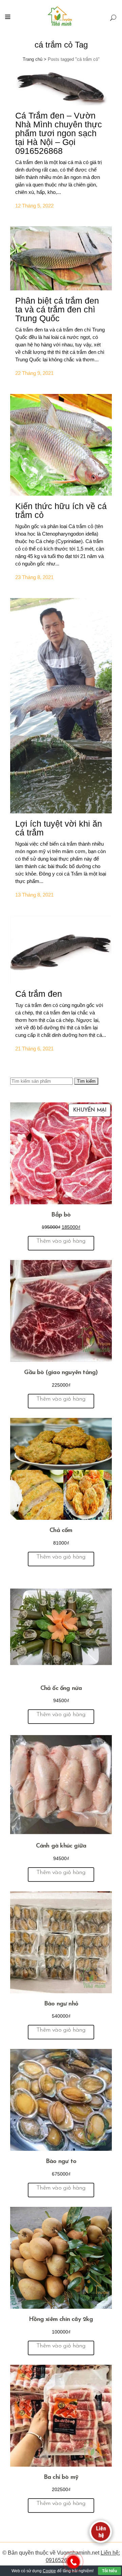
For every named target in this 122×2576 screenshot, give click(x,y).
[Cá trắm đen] (61, 950)
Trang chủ (33, 59)
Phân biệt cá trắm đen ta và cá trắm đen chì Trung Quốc (57, 309)
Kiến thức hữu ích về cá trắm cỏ (61, 510)
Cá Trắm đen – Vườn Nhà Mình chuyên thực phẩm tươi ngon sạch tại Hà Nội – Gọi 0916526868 (59, 133)
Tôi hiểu (109, 2571)
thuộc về (45, 2553)
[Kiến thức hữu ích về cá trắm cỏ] (61, 445)
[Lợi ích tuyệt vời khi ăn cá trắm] (61, 706)
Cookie (49, 2571)
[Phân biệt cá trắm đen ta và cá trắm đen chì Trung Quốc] (61, 258)
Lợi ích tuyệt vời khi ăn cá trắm (59, 828)
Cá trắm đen (39, 994)
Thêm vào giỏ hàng (61, 1241)
